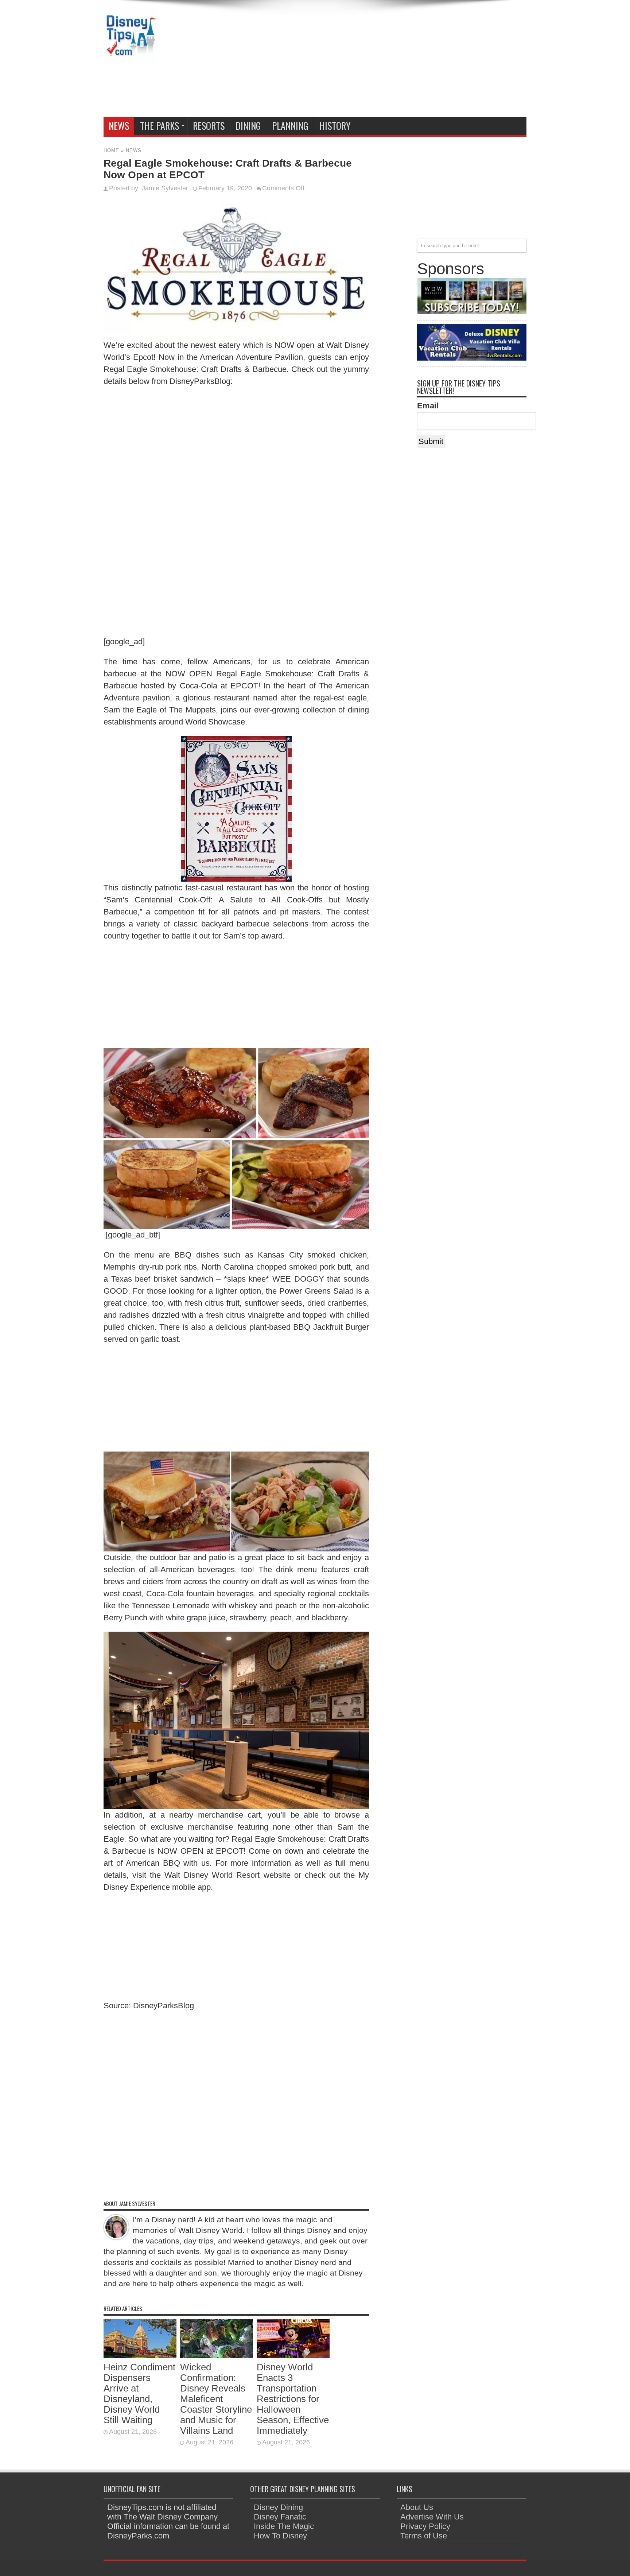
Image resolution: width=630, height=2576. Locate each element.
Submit (431, 441)
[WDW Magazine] (472, 312)
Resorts (209, 126)
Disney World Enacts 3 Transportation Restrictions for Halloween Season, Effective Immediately (293, 2399)
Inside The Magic (284, 2526)
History (335, 126)
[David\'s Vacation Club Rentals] (472, 358)
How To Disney (280, 2536)
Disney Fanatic (280, 2517)
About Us (417, 2507)
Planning (290, 126)
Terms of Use (424, 2536)
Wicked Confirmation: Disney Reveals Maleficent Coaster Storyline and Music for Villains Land (216, 2399)
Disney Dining (278, 2507)
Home (111, 150)
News (119, 126)
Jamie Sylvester (165, 188)
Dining (248, 126)
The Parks (160, 126)
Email (428, 406)
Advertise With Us (432, 2517)
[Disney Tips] (131, 58)
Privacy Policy (425, 2526)
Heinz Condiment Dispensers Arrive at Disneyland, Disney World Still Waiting (139, 2394)
